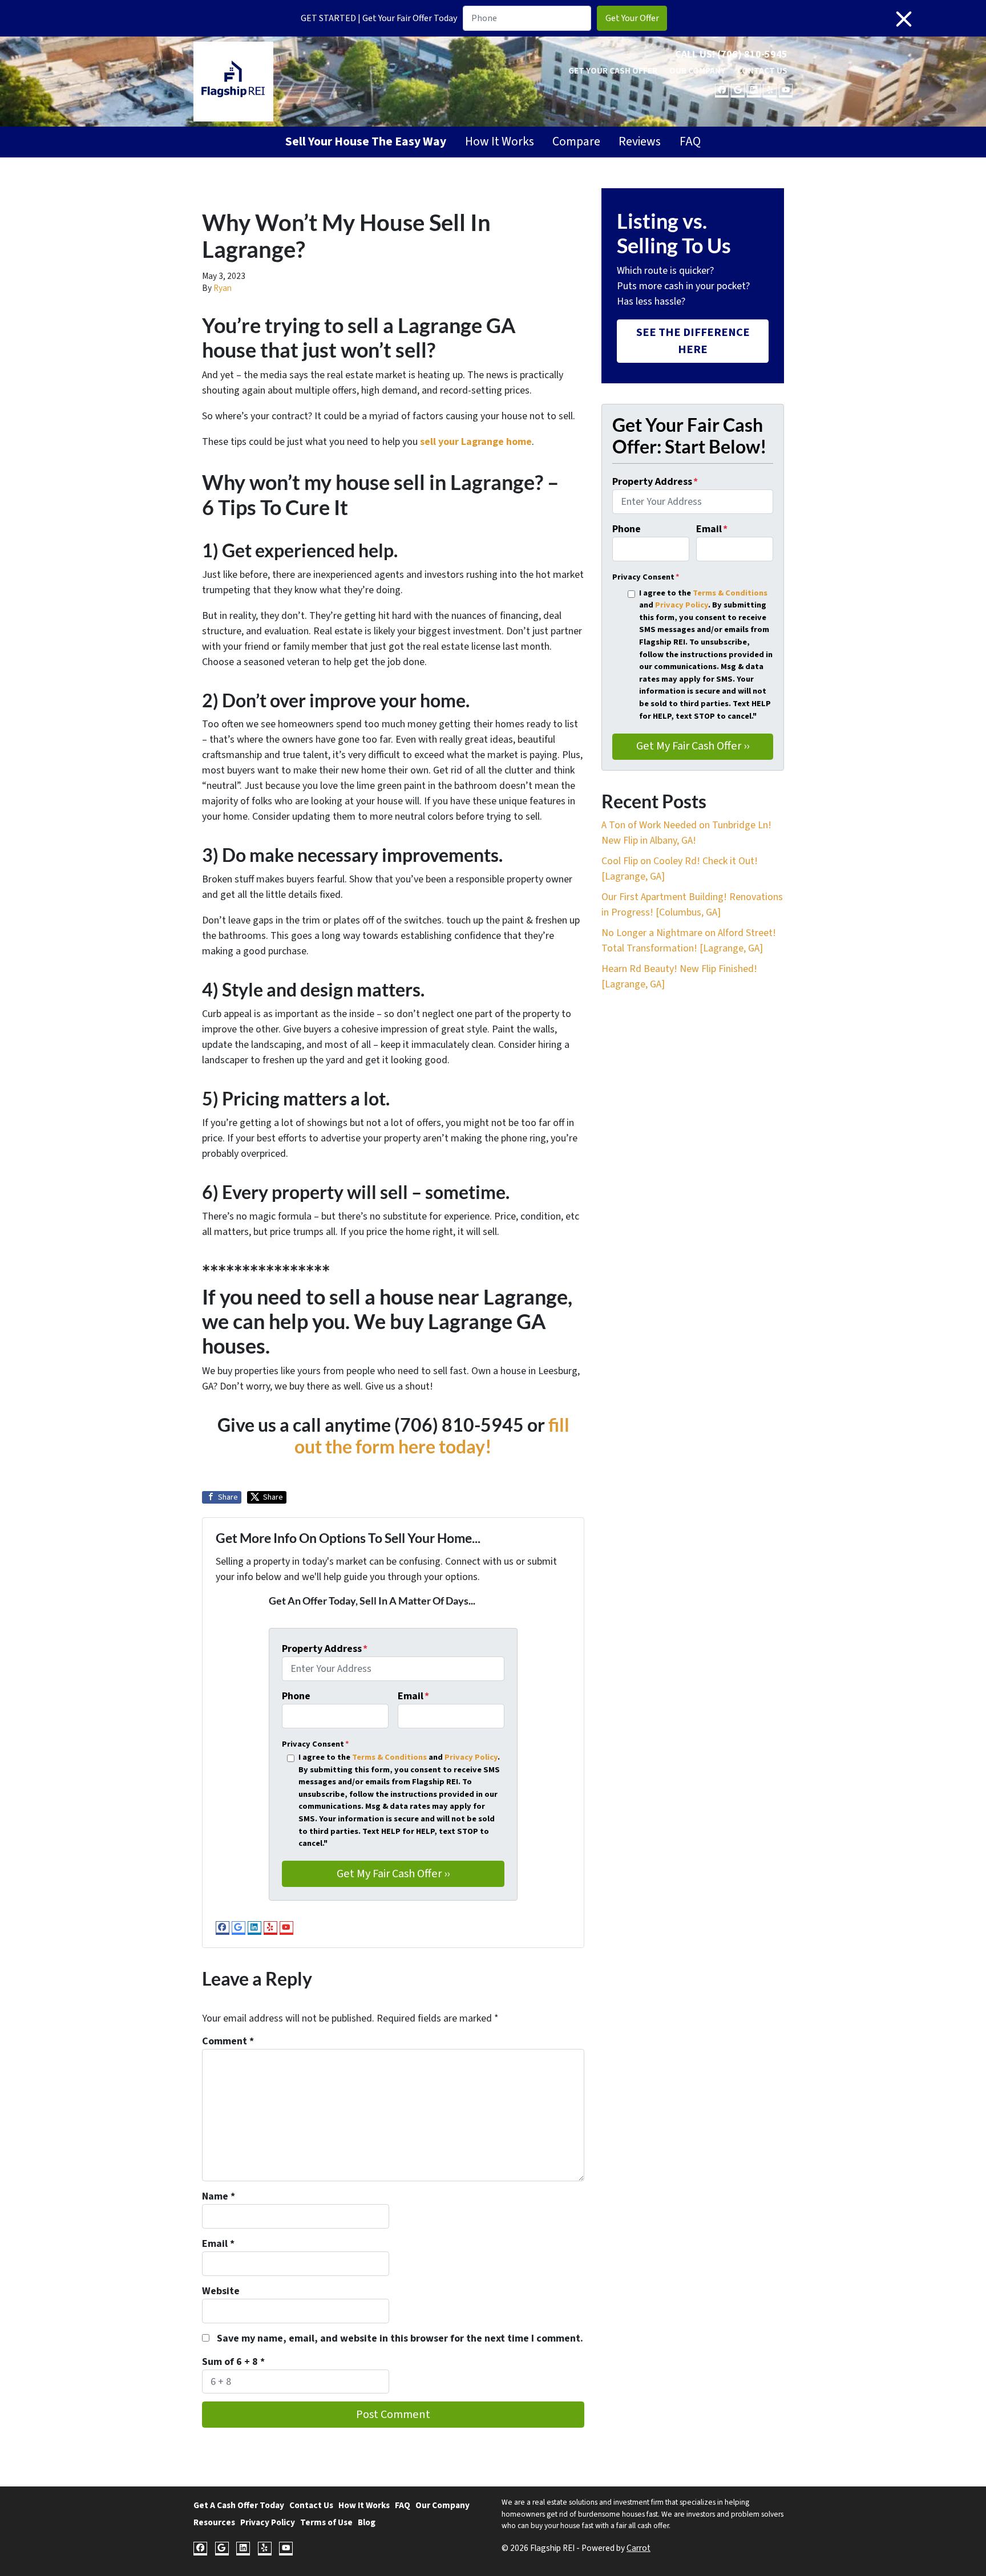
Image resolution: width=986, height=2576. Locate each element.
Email (413, 1696)
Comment (228, 2041)
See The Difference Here (693, 341)
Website (221, 2291)
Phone (296, 1696)
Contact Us (762, 71)
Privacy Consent (316, 1744)
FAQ (690, 142)
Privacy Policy (471, 1757)
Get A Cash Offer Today (239, 2505)
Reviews (640, 142)
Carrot (639, 2548)
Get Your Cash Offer (613, 71)
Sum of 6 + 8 (233, 2362)
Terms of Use (326, 2522)
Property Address (325, 1649)
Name (219, 2196)
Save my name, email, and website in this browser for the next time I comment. (400, 2338)
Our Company (697, 71)
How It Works (500, 142)
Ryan (223, 288)
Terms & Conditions (389, 1757)
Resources (214, 2522)
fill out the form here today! (432, 1436)
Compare (576, 142)
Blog (367, 2522)
